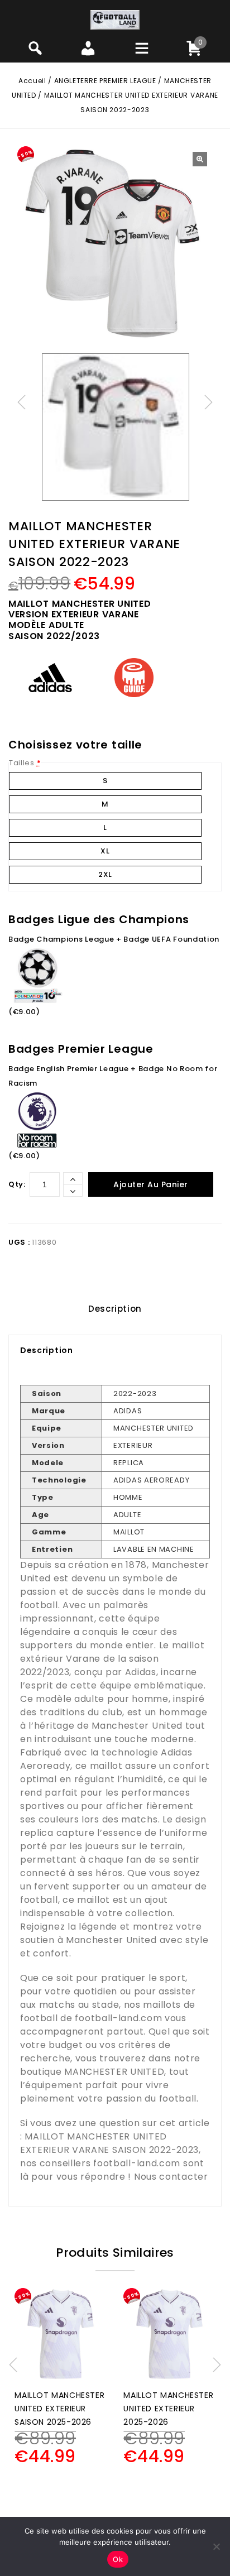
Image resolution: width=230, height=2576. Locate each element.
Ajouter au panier (151, 1184)
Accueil (32, 81)
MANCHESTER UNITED (114, 2072)
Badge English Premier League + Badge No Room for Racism (113, 1076)
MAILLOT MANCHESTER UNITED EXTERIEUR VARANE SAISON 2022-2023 (109, 2143)
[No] (216, 2546)
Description (115, 1309)
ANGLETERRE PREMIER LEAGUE (105, 81)
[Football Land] (115, 19)
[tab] (115, 1309)
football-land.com (118, 2018)
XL (105, 851)
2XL (105, 874)
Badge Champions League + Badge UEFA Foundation (114, 939)
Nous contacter (171, 2177)
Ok (118, 2559)
